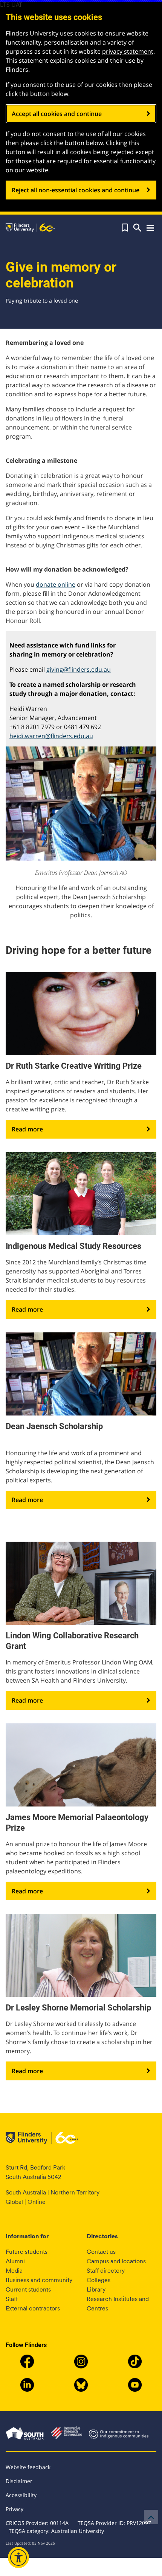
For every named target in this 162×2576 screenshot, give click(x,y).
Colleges (99, 2280)
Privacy (15, 2509)
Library (96, 2289)
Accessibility (21, 2495)
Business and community (39, 2280)
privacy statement (128, 51)
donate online (56, 584)
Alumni (15, 2261)
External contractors (33, 2308)
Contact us (101, 2252)
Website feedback (28, 2467)
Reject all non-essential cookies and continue (76, 190)
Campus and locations (116, 2261)
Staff (12, 2299)
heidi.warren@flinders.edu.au (51, 736)
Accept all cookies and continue (57, 114)
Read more (27, 1129)
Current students (28, 2289)
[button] (125, 228)
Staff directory (106, 2271)
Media (14, 2271)
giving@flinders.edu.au (79, 669)
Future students (27, 2252)
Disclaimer (19, 2481)
